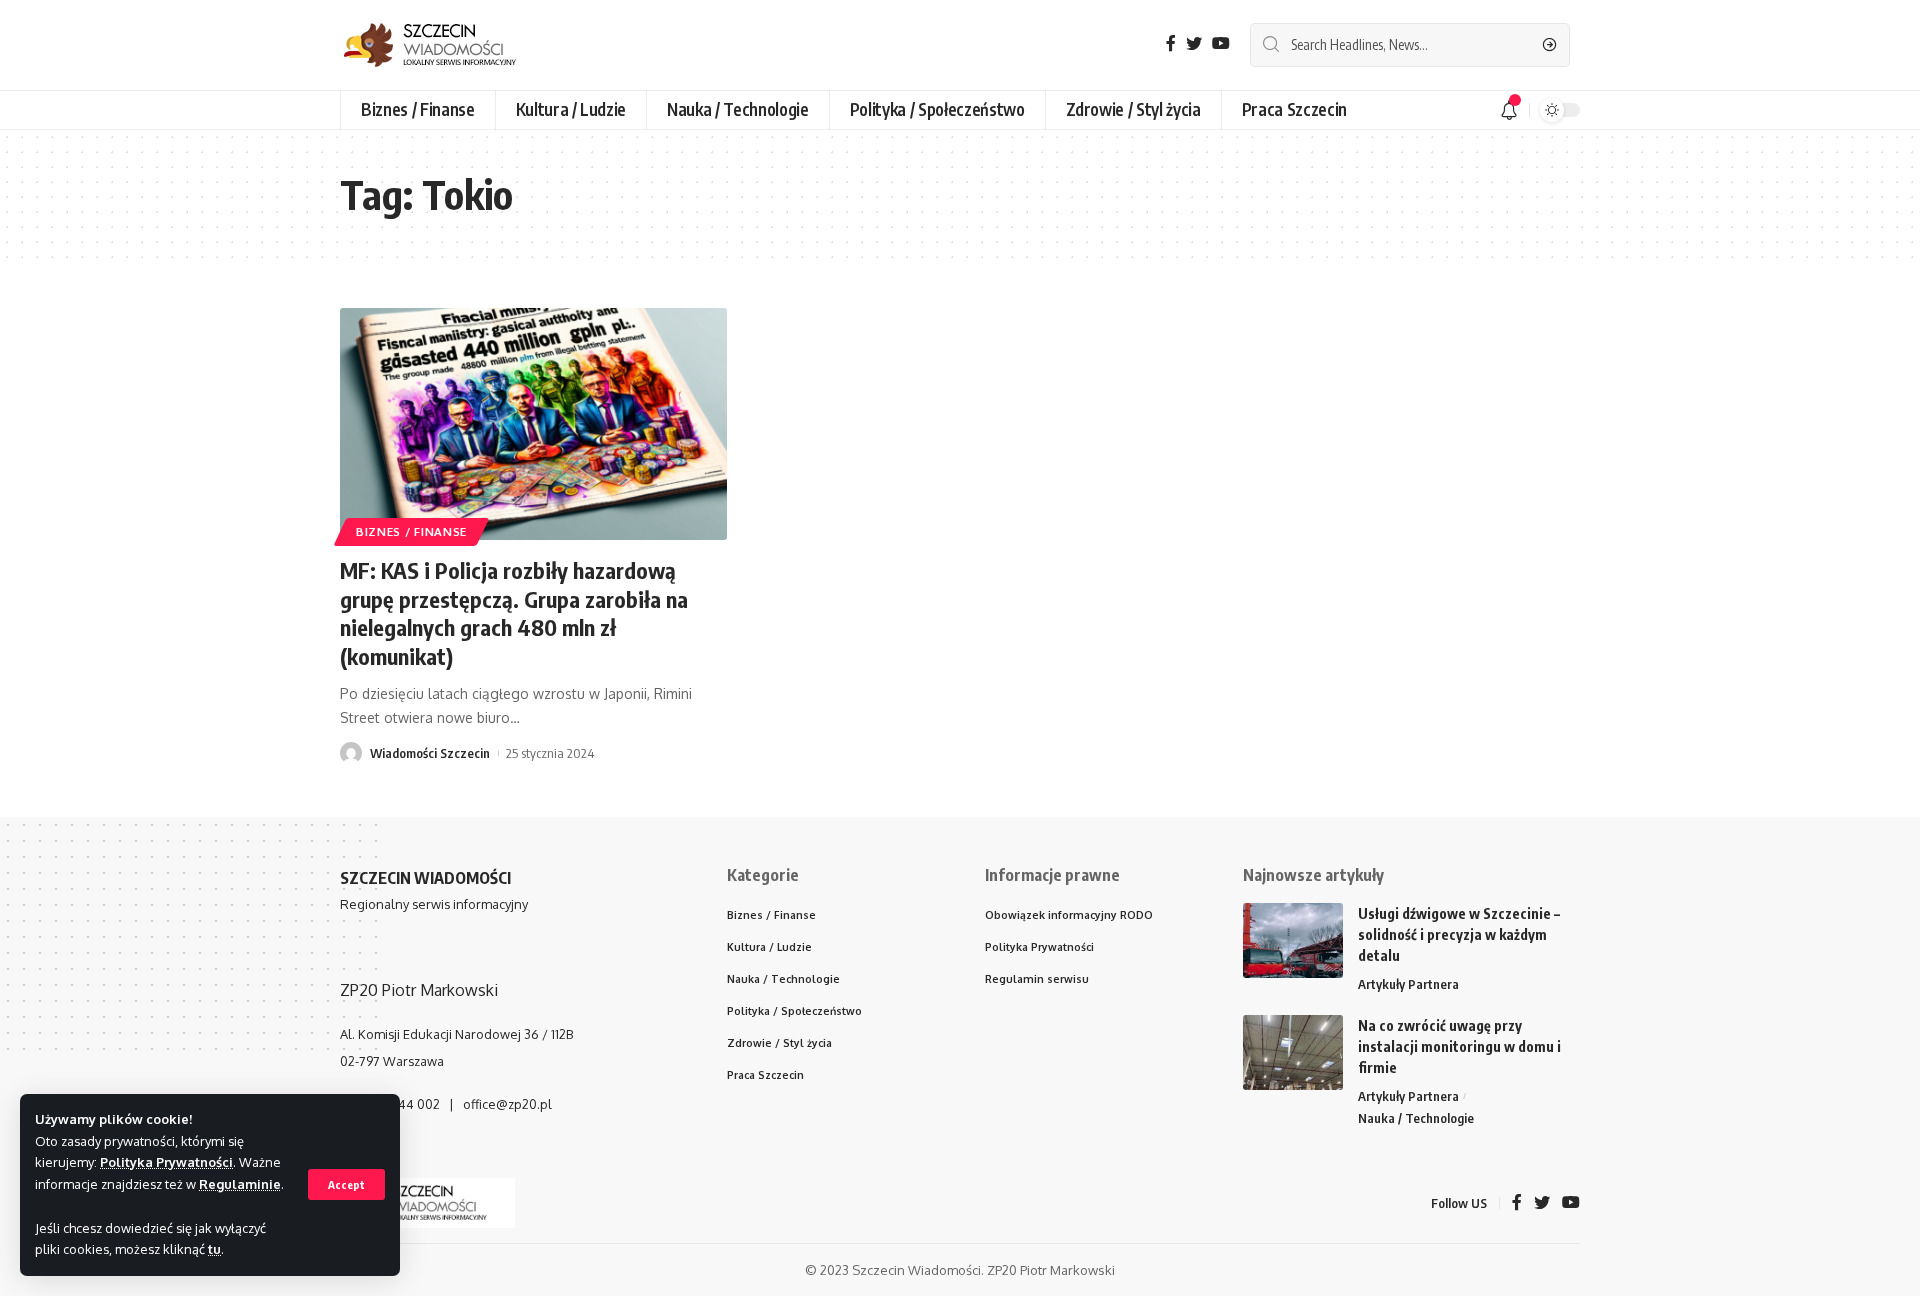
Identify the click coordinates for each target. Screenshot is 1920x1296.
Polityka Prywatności (166, 1162)
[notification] (1509, 110)
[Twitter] (1194, 43)
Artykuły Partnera (1408, 984)
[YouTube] (1221, 43)
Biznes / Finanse (411, 531)
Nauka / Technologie (1416, 1118)
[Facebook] (1171, 43)
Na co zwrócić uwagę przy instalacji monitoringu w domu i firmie (1459, 1046)
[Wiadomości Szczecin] (445, 45)
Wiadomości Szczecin (430, 753)
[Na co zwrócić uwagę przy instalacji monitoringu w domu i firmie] (1293, 1052)
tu (214, 1249)
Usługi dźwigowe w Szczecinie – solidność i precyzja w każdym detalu (1459, 934)
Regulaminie (240, 1184)
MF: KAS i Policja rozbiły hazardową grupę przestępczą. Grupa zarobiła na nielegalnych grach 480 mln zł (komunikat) (514, 613)
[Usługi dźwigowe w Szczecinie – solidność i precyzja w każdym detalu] (1293, 940)
